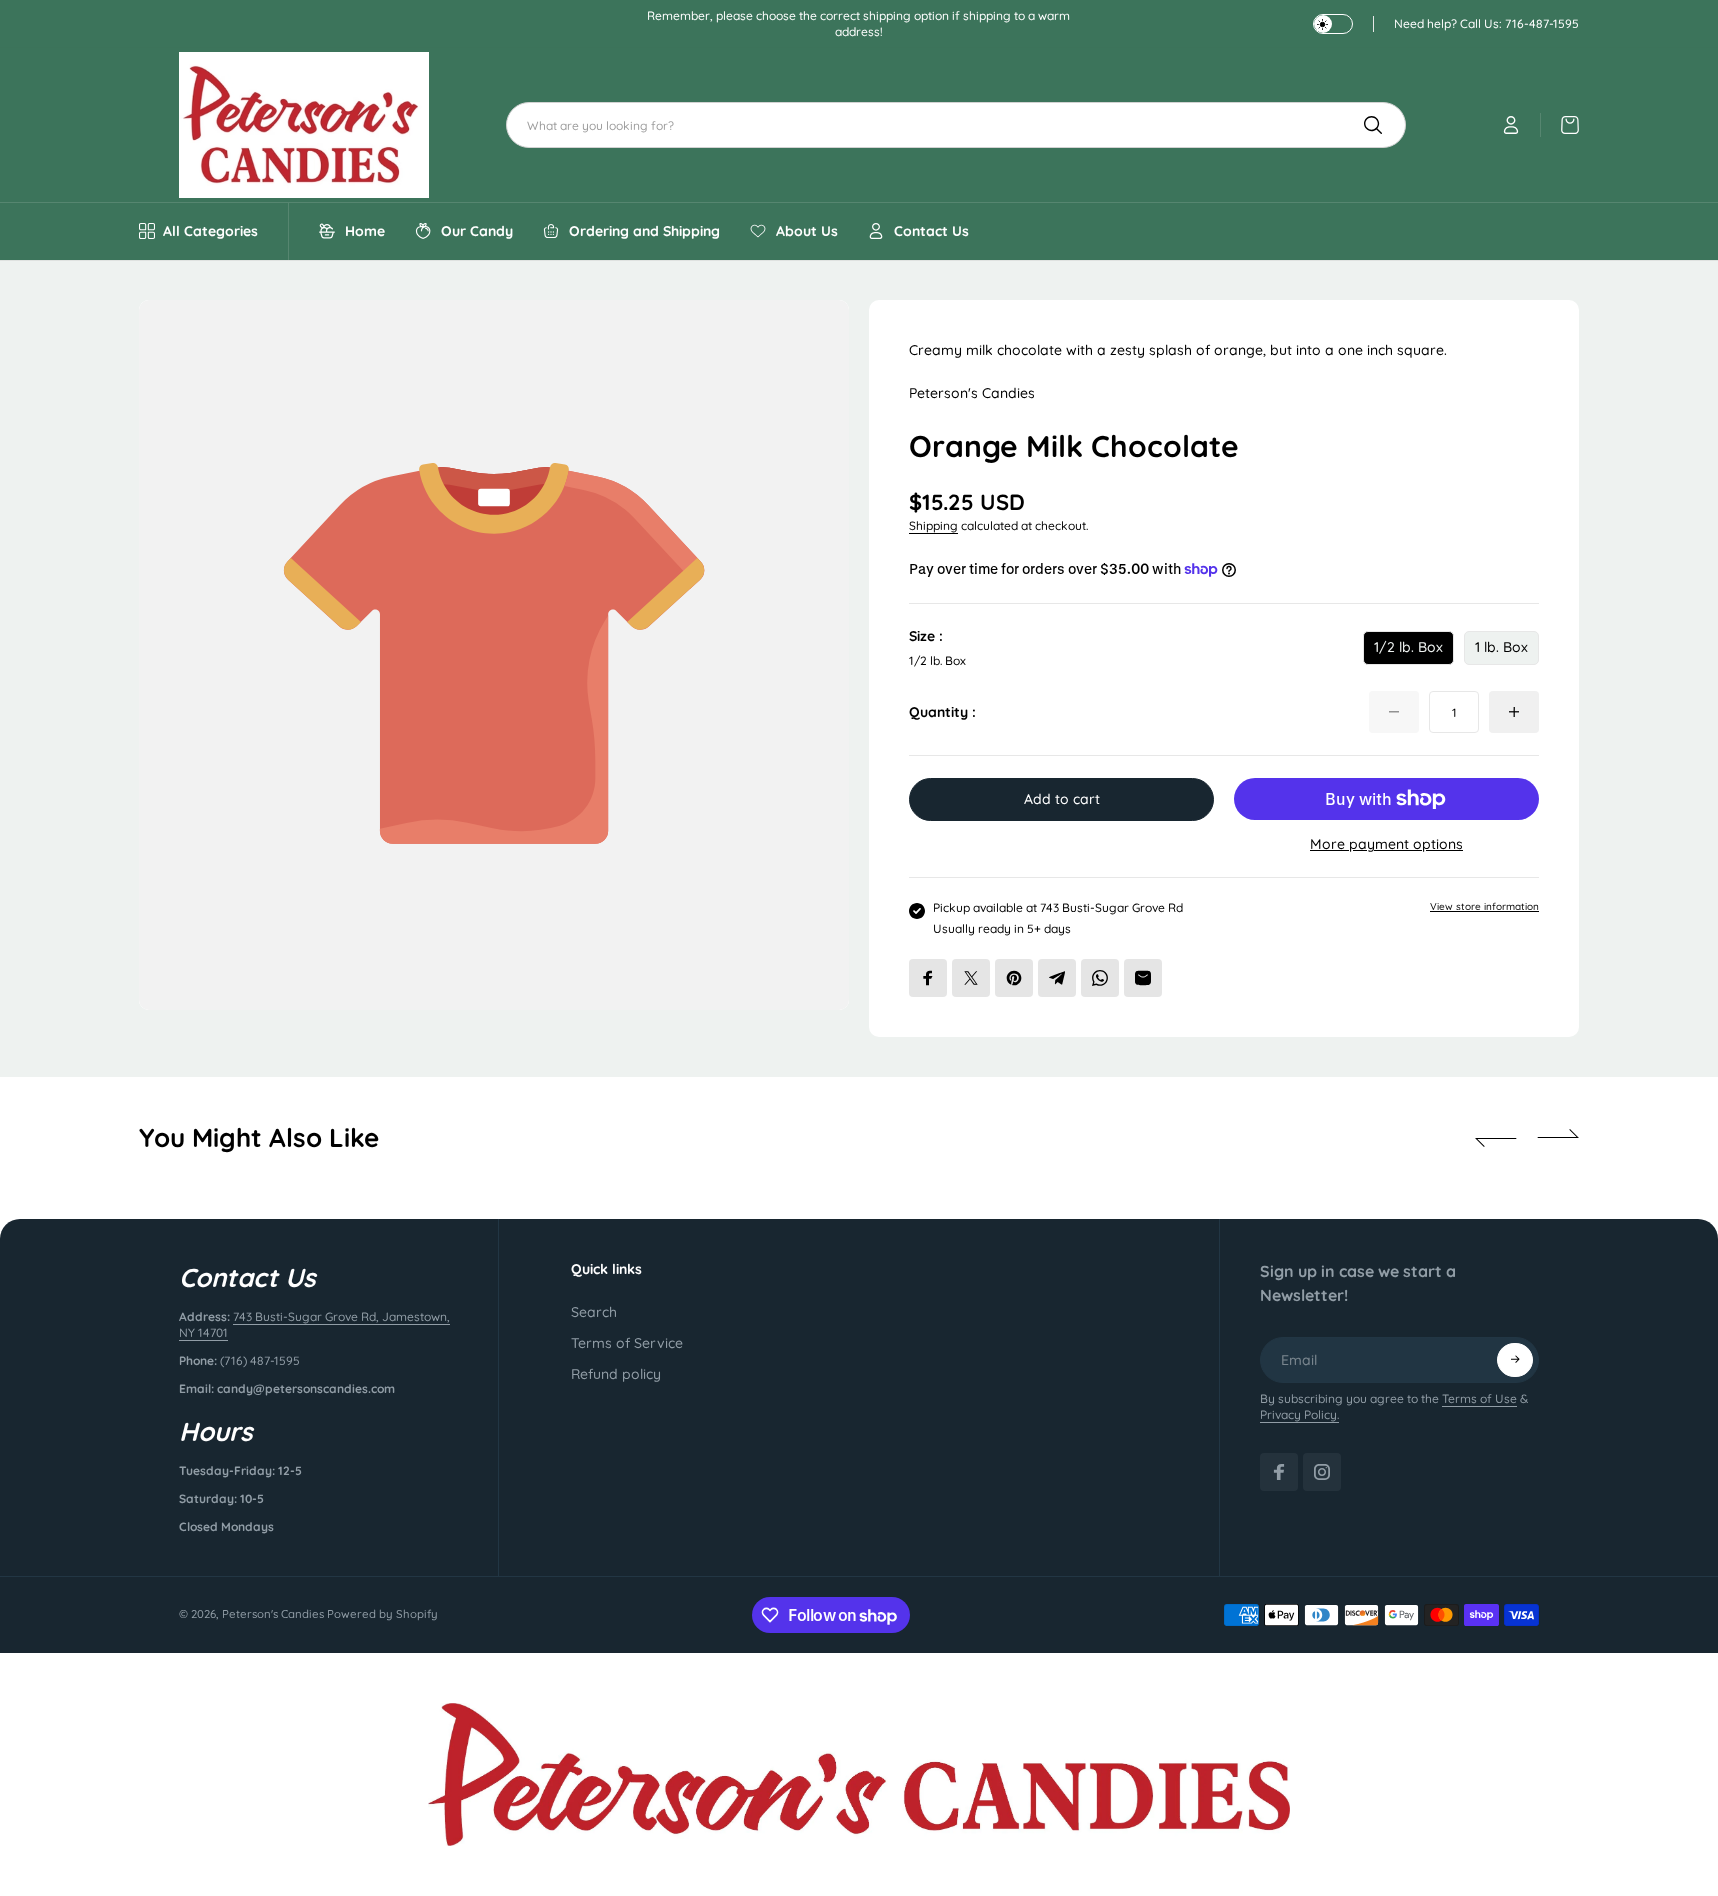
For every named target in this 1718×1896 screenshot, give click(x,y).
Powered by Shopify (382, 1614)
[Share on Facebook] (928, 978)
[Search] (1373, 125)
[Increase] (1514, 712)
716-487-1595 (1542, 23)
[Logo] (304, 124)
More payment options (1386, 844)
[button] (1496, 1138)
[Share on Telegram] (1057, 978)
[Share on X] (971, 978)
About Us (807, 231)
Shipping (933, 525)
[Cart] (1560, 125)
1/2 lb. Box (1408, 651)
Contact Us (931, 231)
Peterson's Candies (273, 1614)
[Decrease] (1394, 712)
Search (594, 1312)
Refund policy (616, 1374)
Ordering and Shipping (644, 231)
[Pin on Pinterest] (1014, 978)
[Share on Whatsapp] (1100, 978)
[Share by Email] (1143, 978)
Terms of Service (627, 1343)
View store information (1484, 906)
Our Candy (477, 231)
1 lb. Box (1501, 651)
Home (365, 231)
